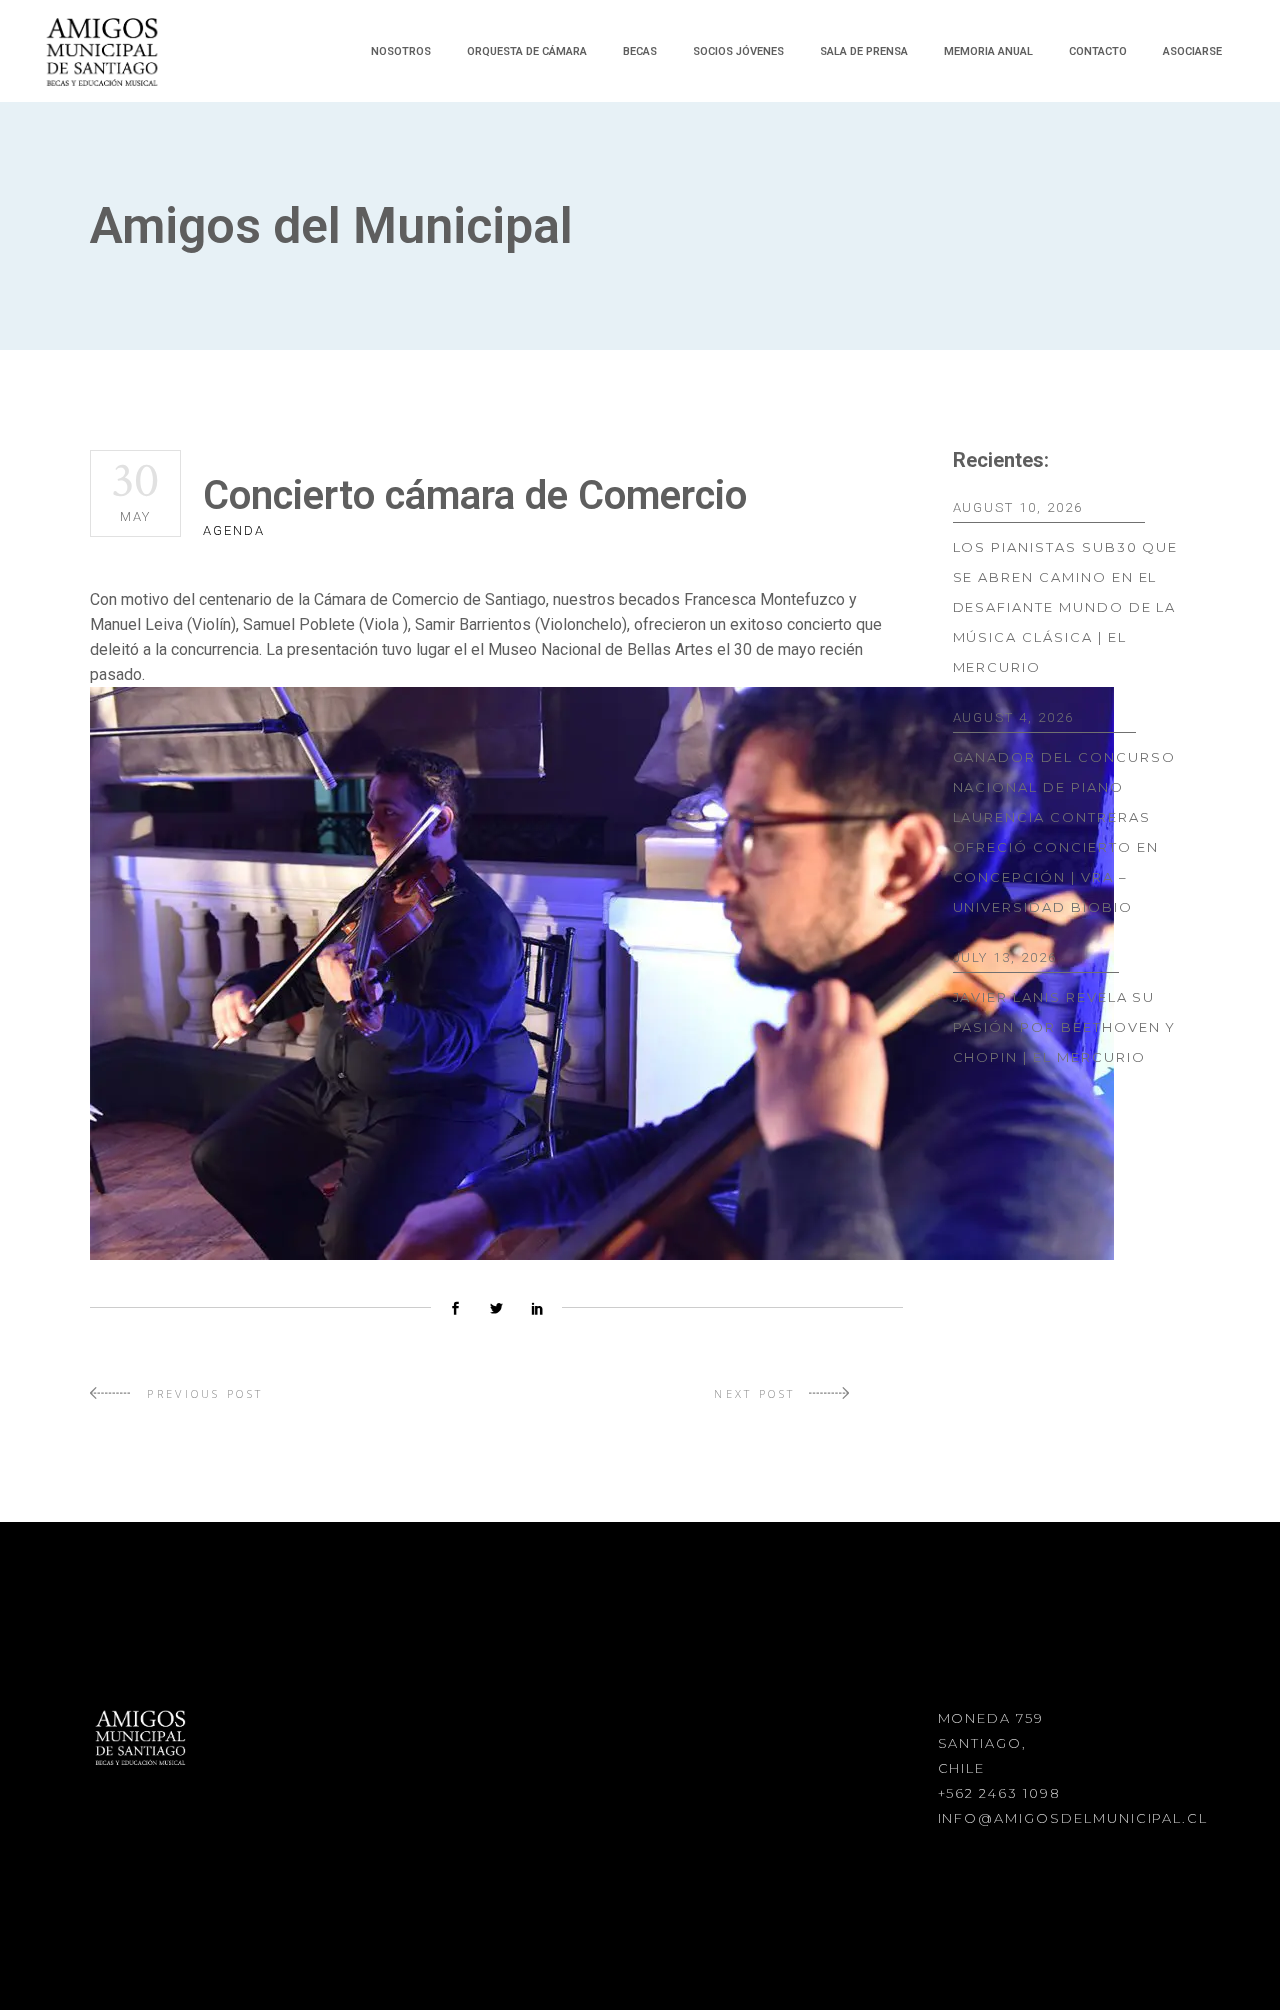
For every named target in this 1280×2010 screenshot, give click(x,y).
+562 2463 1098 (999, 1793)
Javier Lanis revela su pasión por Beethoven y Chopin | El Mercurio (1065, 1027)
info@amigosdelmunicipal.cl (1073, 1818)
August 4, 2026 (1013, 717)
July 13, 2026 (1005, 957)
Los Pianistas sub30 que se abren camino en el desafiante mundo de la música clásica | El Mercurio (1066, 607)
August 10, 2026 (1018, 507)
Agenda (234, 530)
